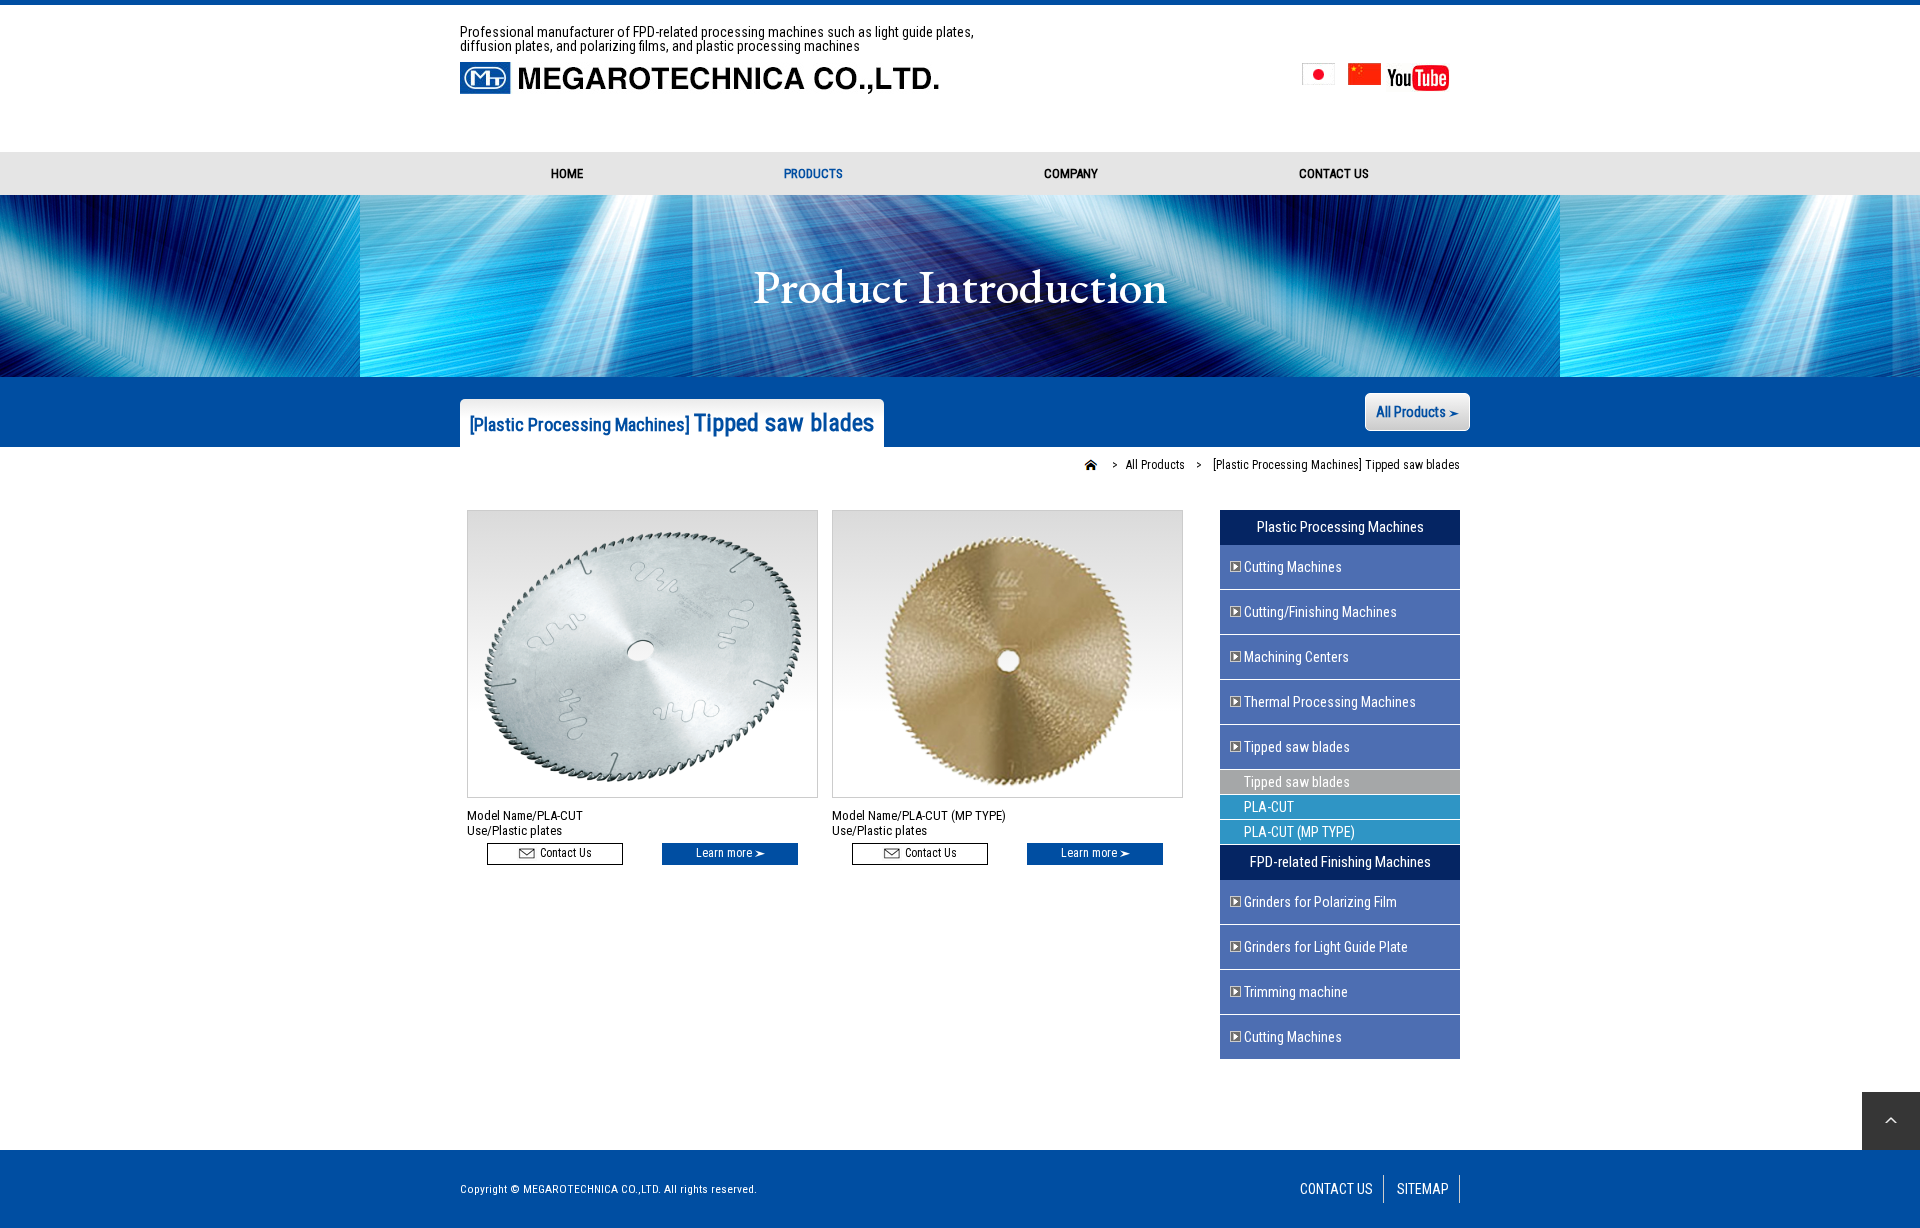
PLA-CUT (1269, 807)
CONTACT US (1334, 173)
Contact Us (564, 853)
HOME (567, 173)
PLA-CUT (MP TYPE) (1299, 832)
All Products (1412, 412)
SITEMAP (1423, 1189)
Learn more (725, 853)
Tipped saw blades (1335, 465)
